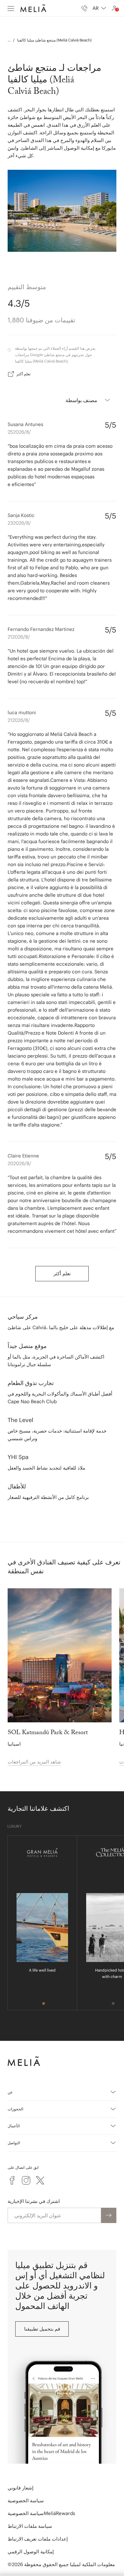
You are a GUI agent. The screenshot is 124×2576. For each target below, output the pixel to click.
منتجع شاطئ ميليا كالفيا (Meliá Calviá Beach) (54, 40)
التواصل (14, 2143)
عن (10, 2092)
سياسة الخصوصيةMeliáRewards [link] (41, 2513)
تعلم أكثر (24, 374)
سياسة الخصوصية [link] (26, 2501)
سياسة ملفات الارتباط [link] (30, 2526)
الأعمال (14, 2126)
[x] (40, 2180)
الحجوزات (15, 2109)
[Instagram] (26, 2180)
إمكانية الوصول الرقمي (31, 2552)
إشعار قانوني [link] (21, 2488)
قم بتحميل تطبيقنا (42, 2329)
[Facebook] (12, 2180)
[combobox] (99, 8)
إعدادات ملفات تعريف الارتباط (38, 2539)
